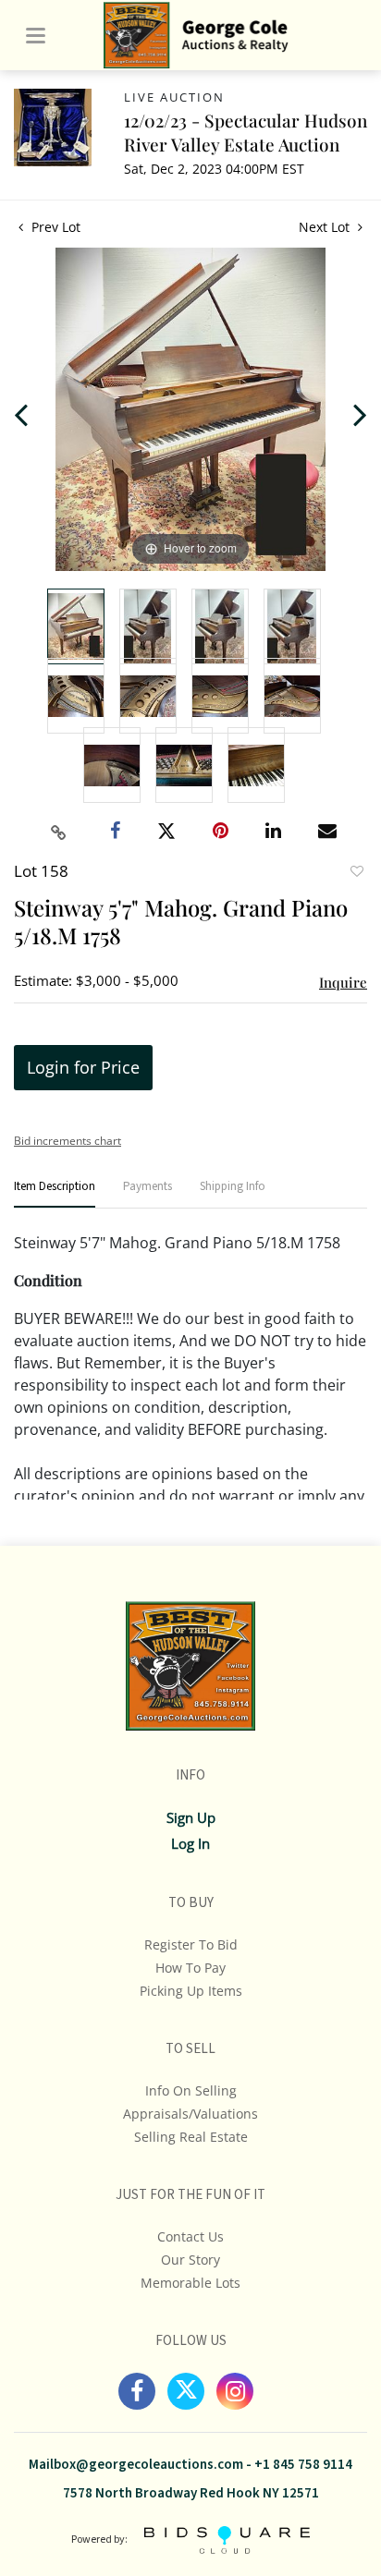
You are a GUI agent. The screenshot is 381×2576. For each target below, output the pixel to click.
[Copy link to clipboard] (59, 832)
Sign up (191, 1817)
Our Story (190, 2260)
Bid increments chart (68, 1141)
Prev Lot (54, 227)
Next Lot (326, 227)
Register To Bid (191, 1944)
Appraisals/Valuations (190, 2114)
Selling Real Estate (191, 2137)
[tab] (55, 1194)
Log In (190, 1843)
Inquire (343, 982)
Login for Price (83, 1067)
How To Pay (190, 1968)
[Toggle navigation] (36, 36)
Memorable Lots (190, 2283)
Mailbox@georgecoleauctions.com (136, 2465)
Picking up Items (191, 1991)
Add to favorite (356, 873)
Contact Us (190, 2236)
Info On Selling (191, 2090)
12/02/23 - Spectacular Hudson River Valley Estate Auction (246, 132)
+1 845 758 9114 (303, 2465)
